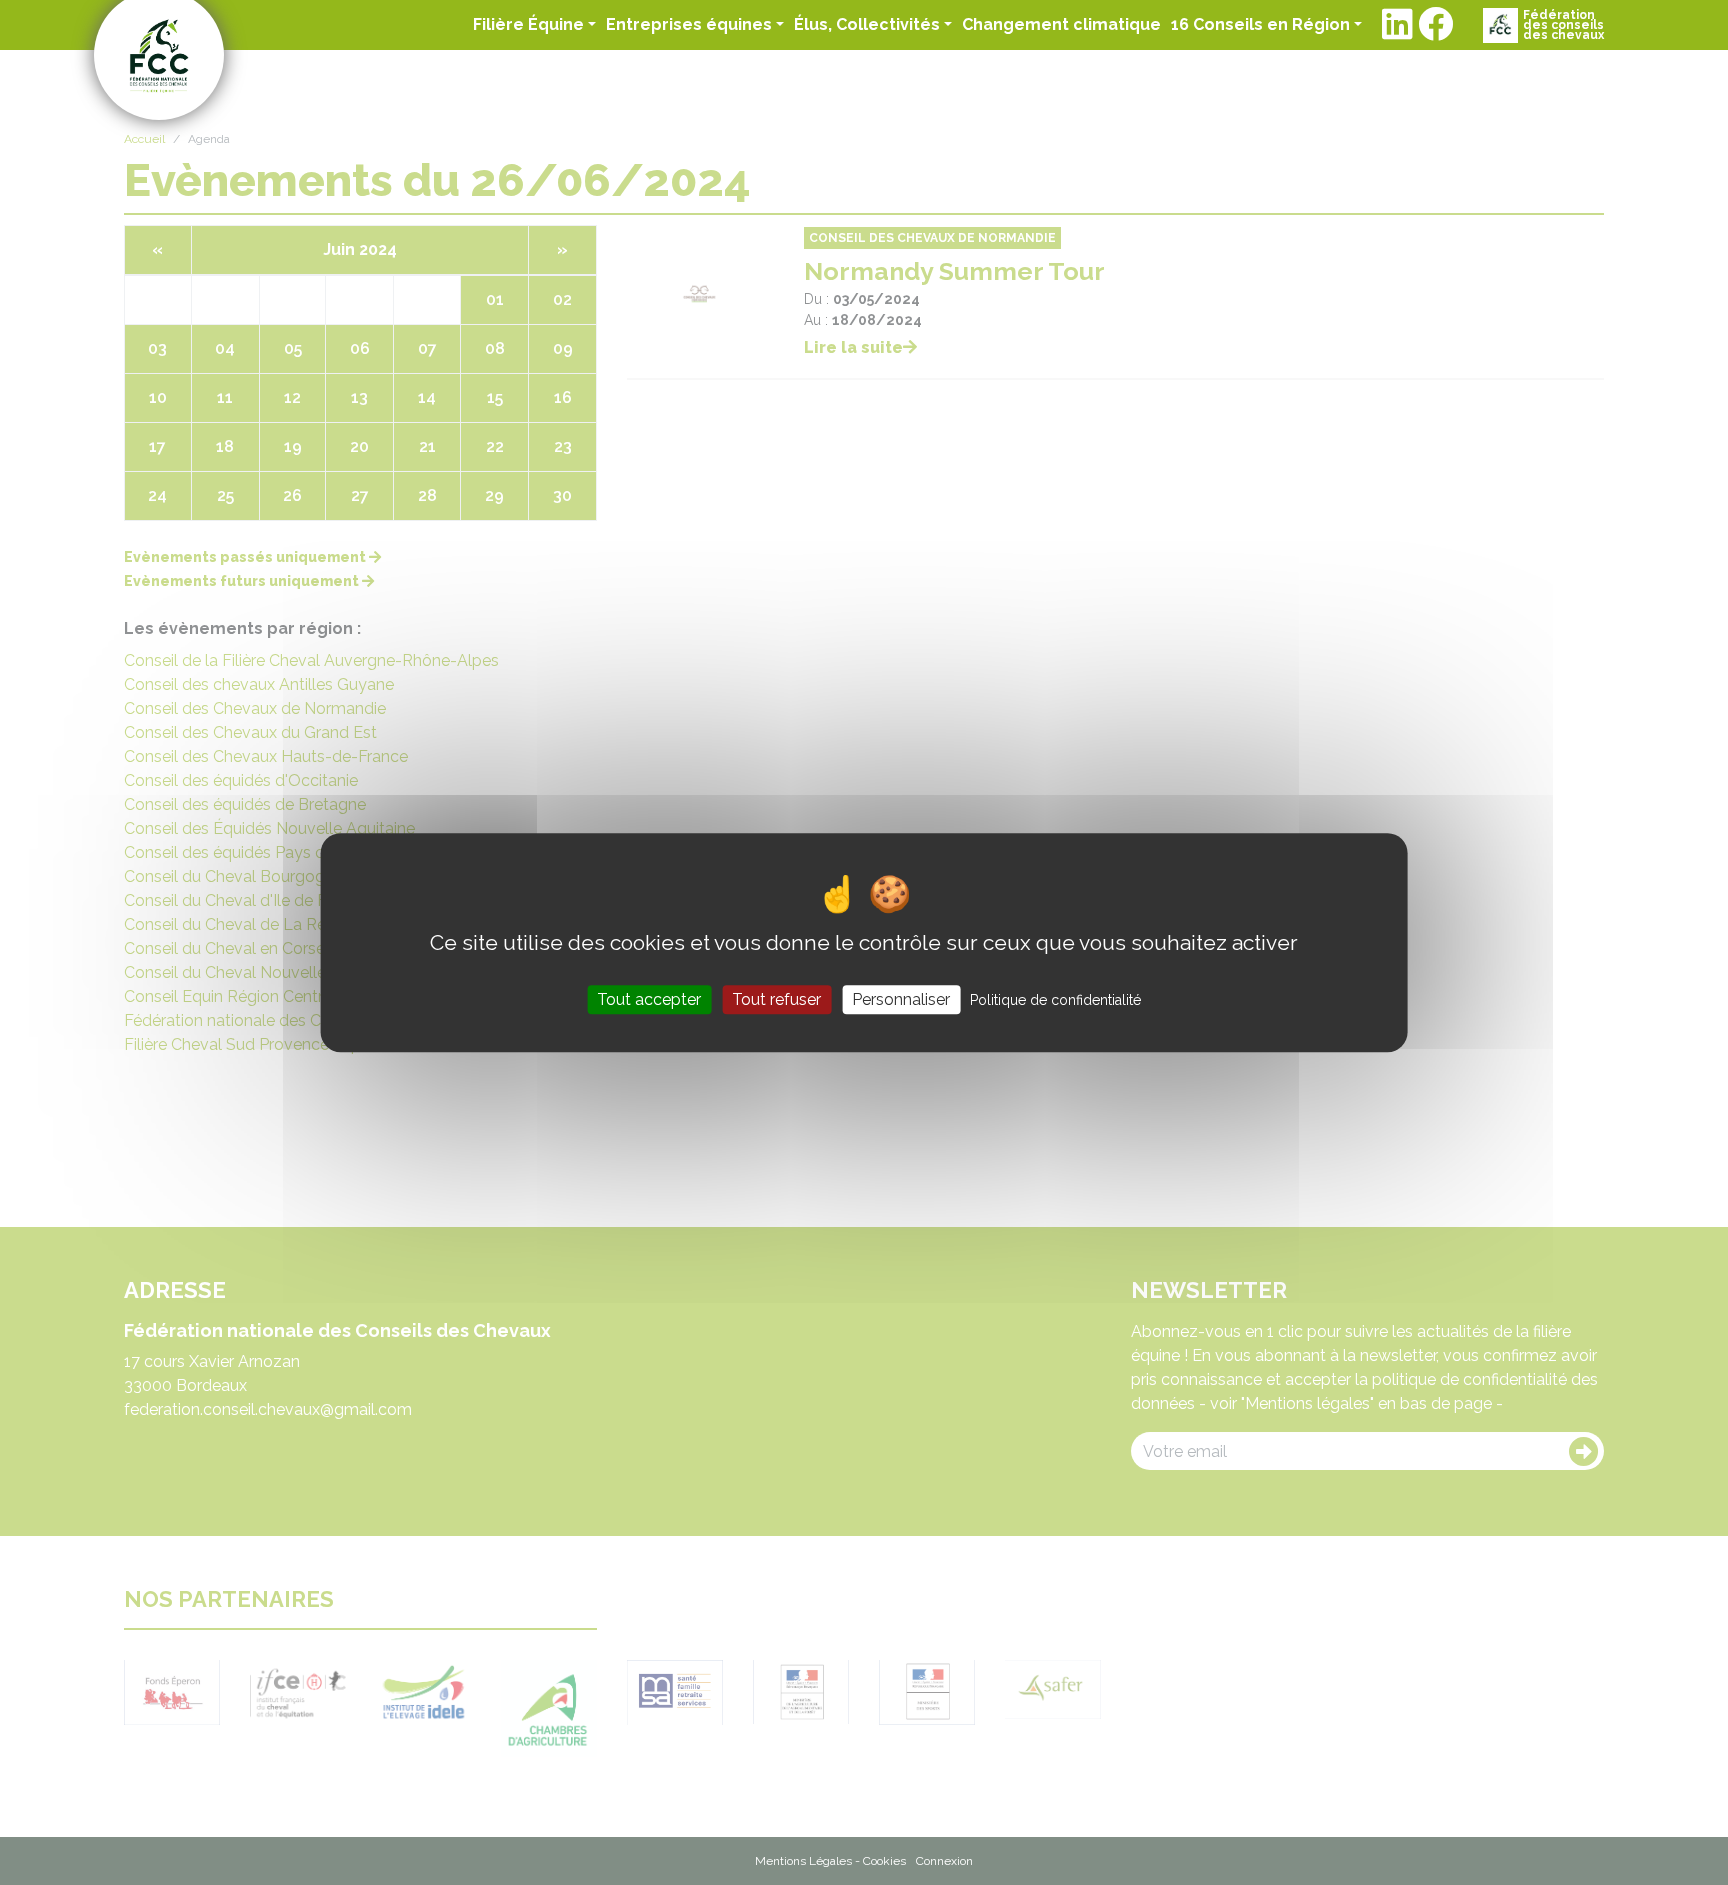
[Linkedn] (1397, 25)
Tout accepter (649, 999)
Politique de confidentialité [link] (1055, 1000)
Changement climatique (1061, 24)
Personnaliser (901, 999)
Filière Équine (528, 24)
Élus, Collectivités (867, 24)
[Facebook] (1435, 25)
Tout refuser (776, 999)
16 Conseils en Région (1260, 24)
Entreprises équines (689, 24)
